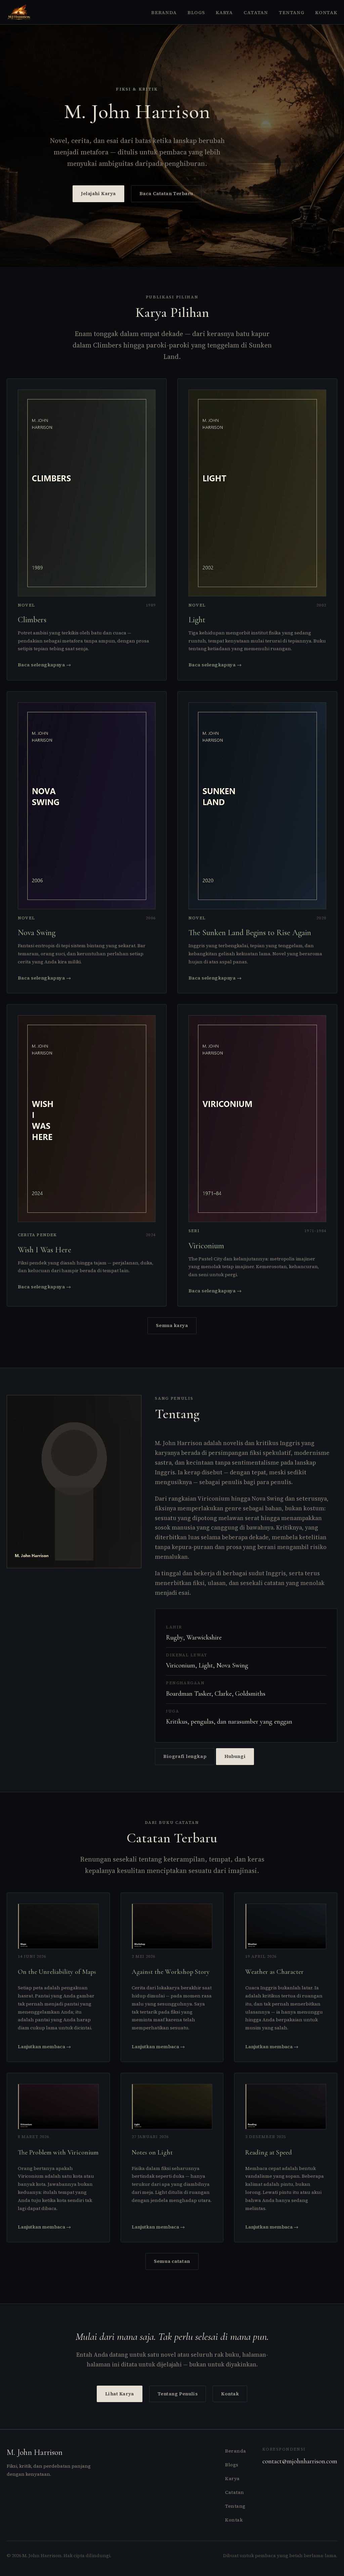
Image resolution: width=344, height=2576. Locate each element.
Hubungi (235, 1756)
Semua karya (172, 1325)
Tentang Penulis (178, 2394)
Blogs (196, 12)
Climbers (32, 620)
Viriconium (206, 1246)
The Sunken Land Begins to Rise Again (250, 933)
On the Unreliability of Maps (57, 1972)
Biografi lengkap (185, 1756)
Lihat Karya (120, 2394)
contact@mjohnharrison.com (300, 2461)
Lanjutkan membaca (44, 2047)
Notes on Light (152, 2152)
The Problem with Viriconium (58, 2152)
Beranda (164, 12)
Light (197, 620)
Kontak (326, 12)
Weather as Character (274, 1972)
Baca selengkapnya (44, 665)
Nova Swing (37, 933)
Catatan (256, 12)
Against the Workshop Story (171, 1972)
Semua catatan (172, 2261)
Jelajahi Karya (98, 193)
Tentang (292, 12)
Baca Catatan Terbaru (166, 193)
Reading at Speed (269, 2152)
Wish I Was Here (45, 1250)
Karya (224, 12)
